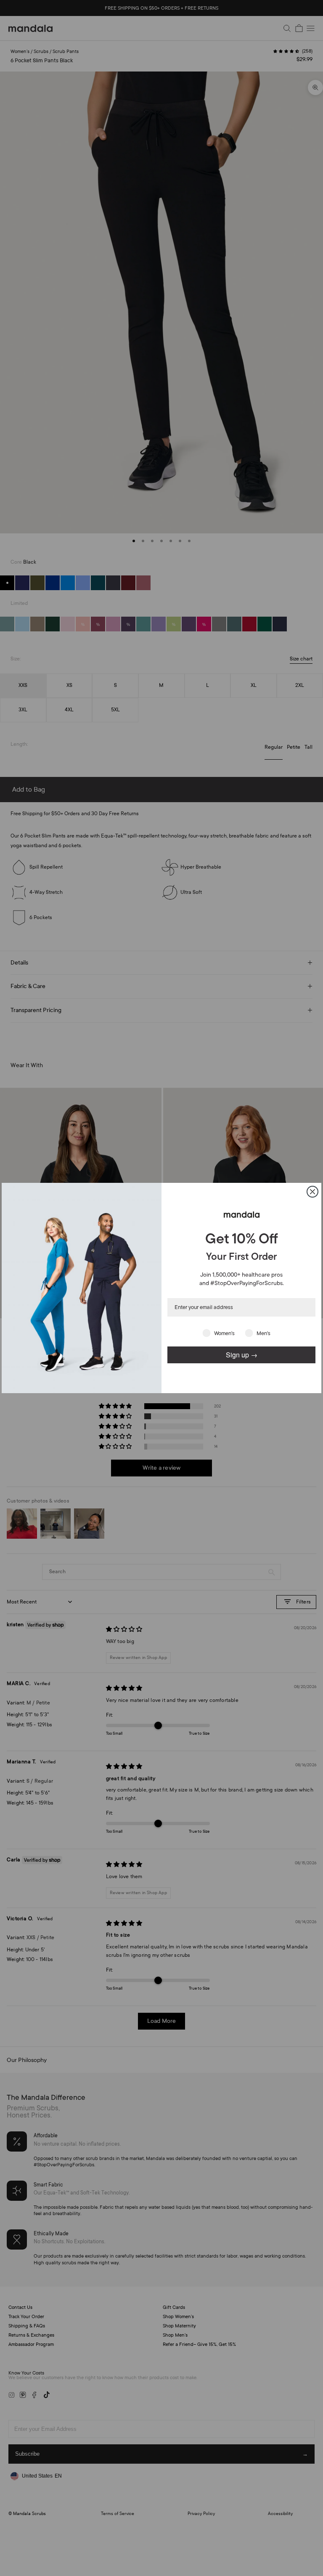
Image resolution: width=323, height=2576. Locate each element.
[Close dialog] (312, 1192)
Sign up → (242, 1355)
